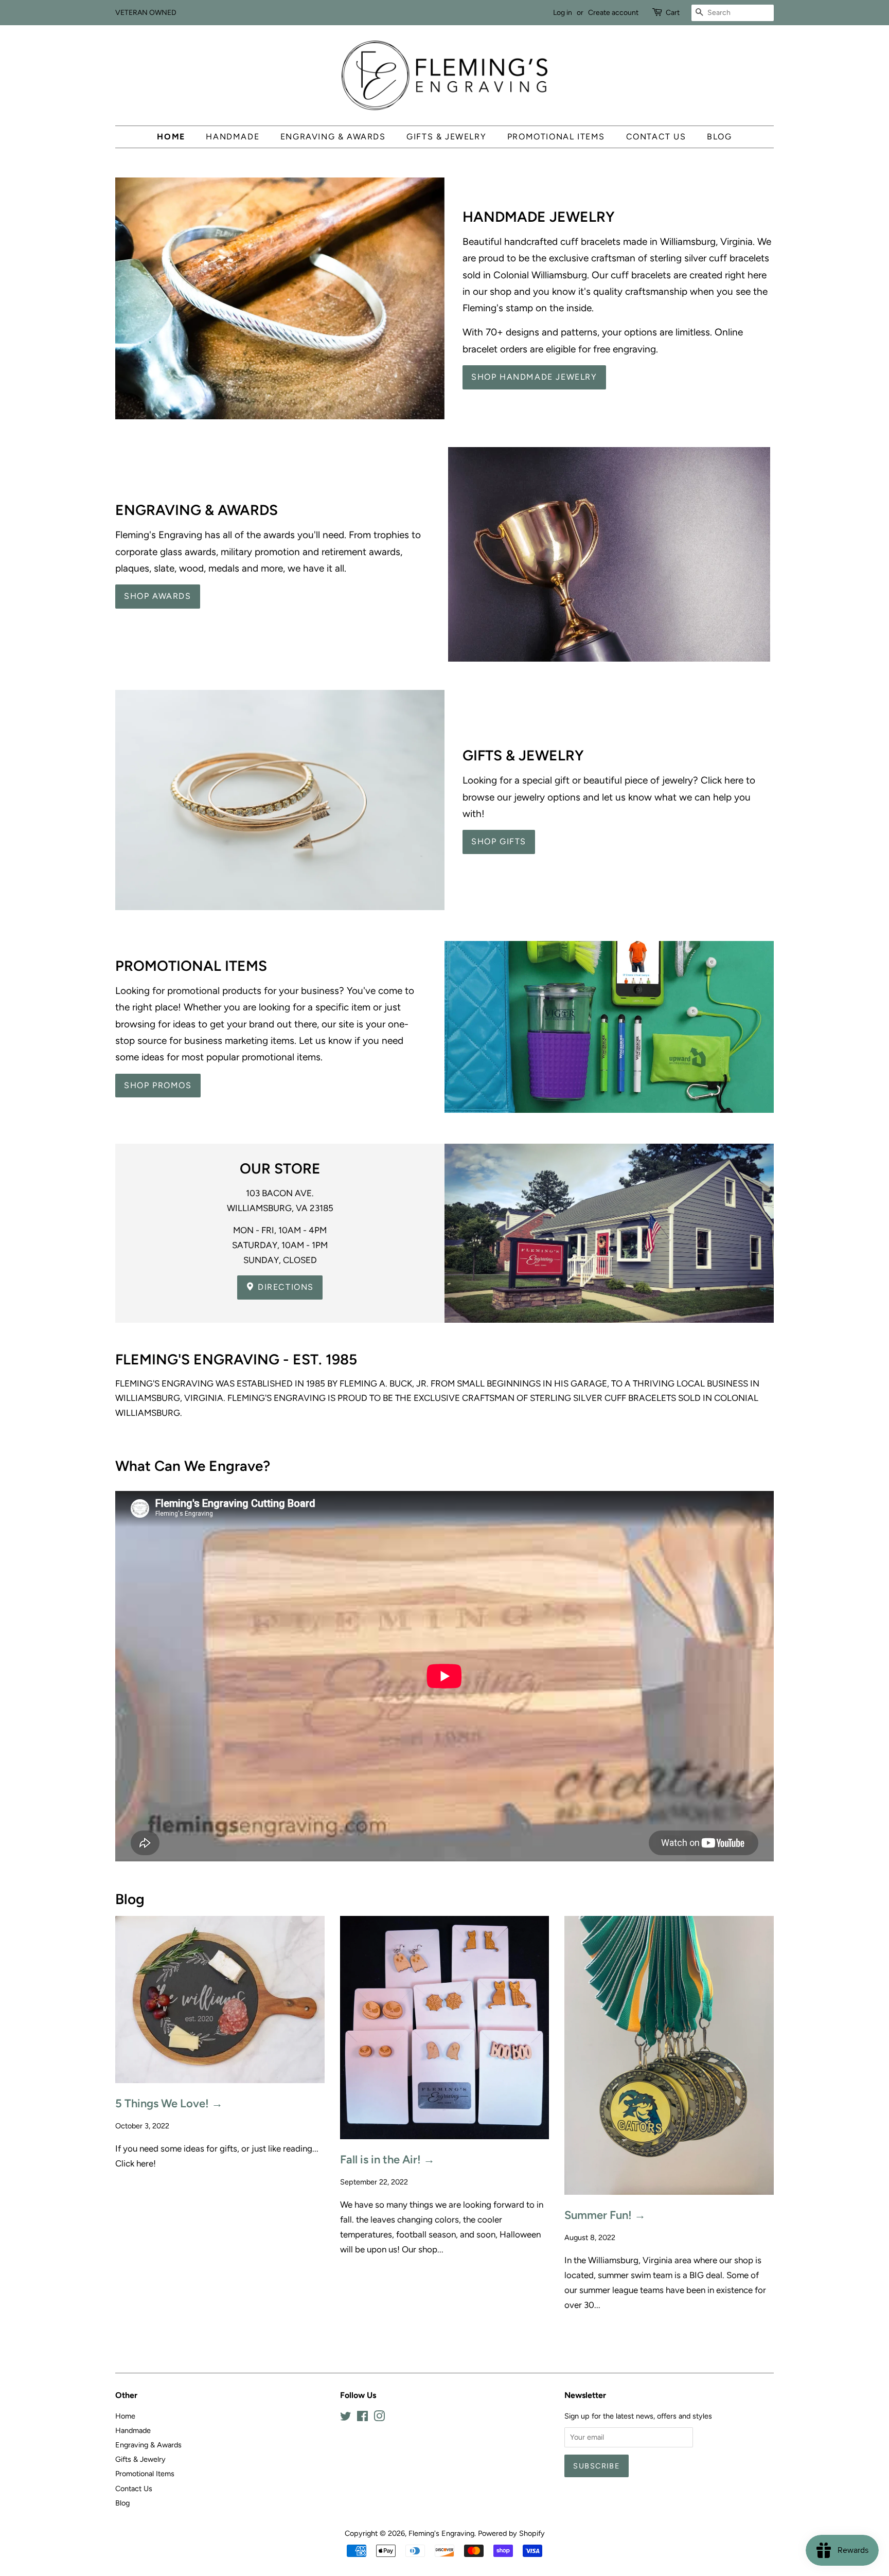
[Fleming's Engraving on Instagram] (379, 2418)
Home (171, 137)
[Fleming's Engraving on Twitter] (346, 2418)
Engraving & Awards (333, 137)
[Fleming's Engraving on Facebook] (362, 2418)
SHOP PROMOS (158, 1085)
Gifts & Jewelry (446, 137)
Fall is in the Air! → (387, 2160)
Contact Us (656, 137)
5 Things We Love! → (169, 2103)
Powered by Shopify (511, 2533)
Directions (285, 1287)
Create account (613, 13)
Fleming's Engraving (441, 2533)
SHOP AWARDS (158, 596)
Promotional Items (556, 137)
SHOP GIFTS (499, 841)
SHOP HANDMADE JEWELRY (534, 377)
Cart (673, 13)
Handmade (233, 137)
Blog (719, 137)
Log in (563, 13)
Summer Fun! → (605, 2215)
